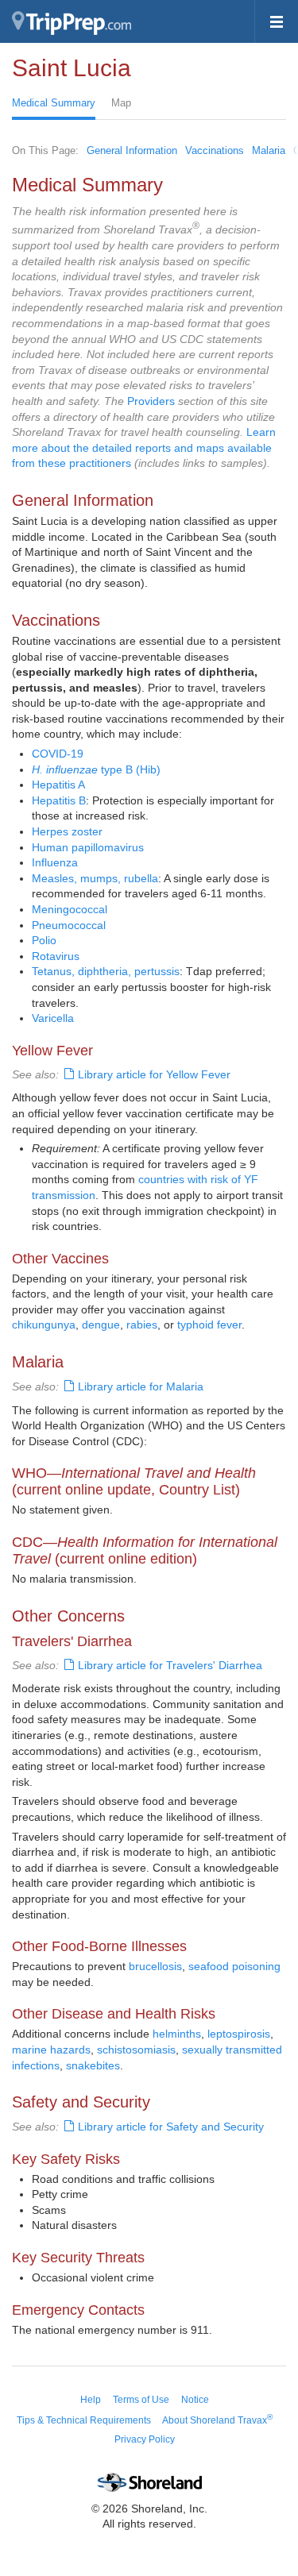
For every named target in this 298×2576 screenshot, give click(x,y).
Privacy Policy (145, 2439)
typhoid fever (209, 1325)
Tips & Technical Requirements (84, 2420)
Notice (195, 2400)
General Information (132, 150)
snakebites (93, 2065)
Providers (151, 401)
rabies (142, 1325)
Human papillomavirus (88, 847)
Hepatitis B (59, 800)
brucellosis (155, 1966)
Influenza (55, 862)
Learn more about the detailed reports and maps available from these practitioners (144, 447)
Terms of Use (141, 2400)
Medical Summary (54, 103)
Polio (44, 940)
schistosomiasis (136, 2050)
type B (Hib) (96, 769)
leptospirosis (239, 2034)
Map (121, 103)
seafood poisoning (234, 1966)
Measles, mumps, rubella (95, 878)
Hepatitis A (58, 785)
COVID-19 (58, 754)
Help (91, 2400)
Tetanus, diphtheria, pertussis (106, 971)
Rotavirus (56, 956)
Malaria (269, 150)
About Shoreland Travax (217, 2420)
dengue (101, 1325)
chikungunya (44, 1325)
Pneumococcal (69, 925)
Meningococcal (70, 909)
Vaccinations (215, 150)
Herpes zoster (67, 831)
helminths (177, 2034)
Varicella (53, 1018)
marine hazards (51, 2050)
